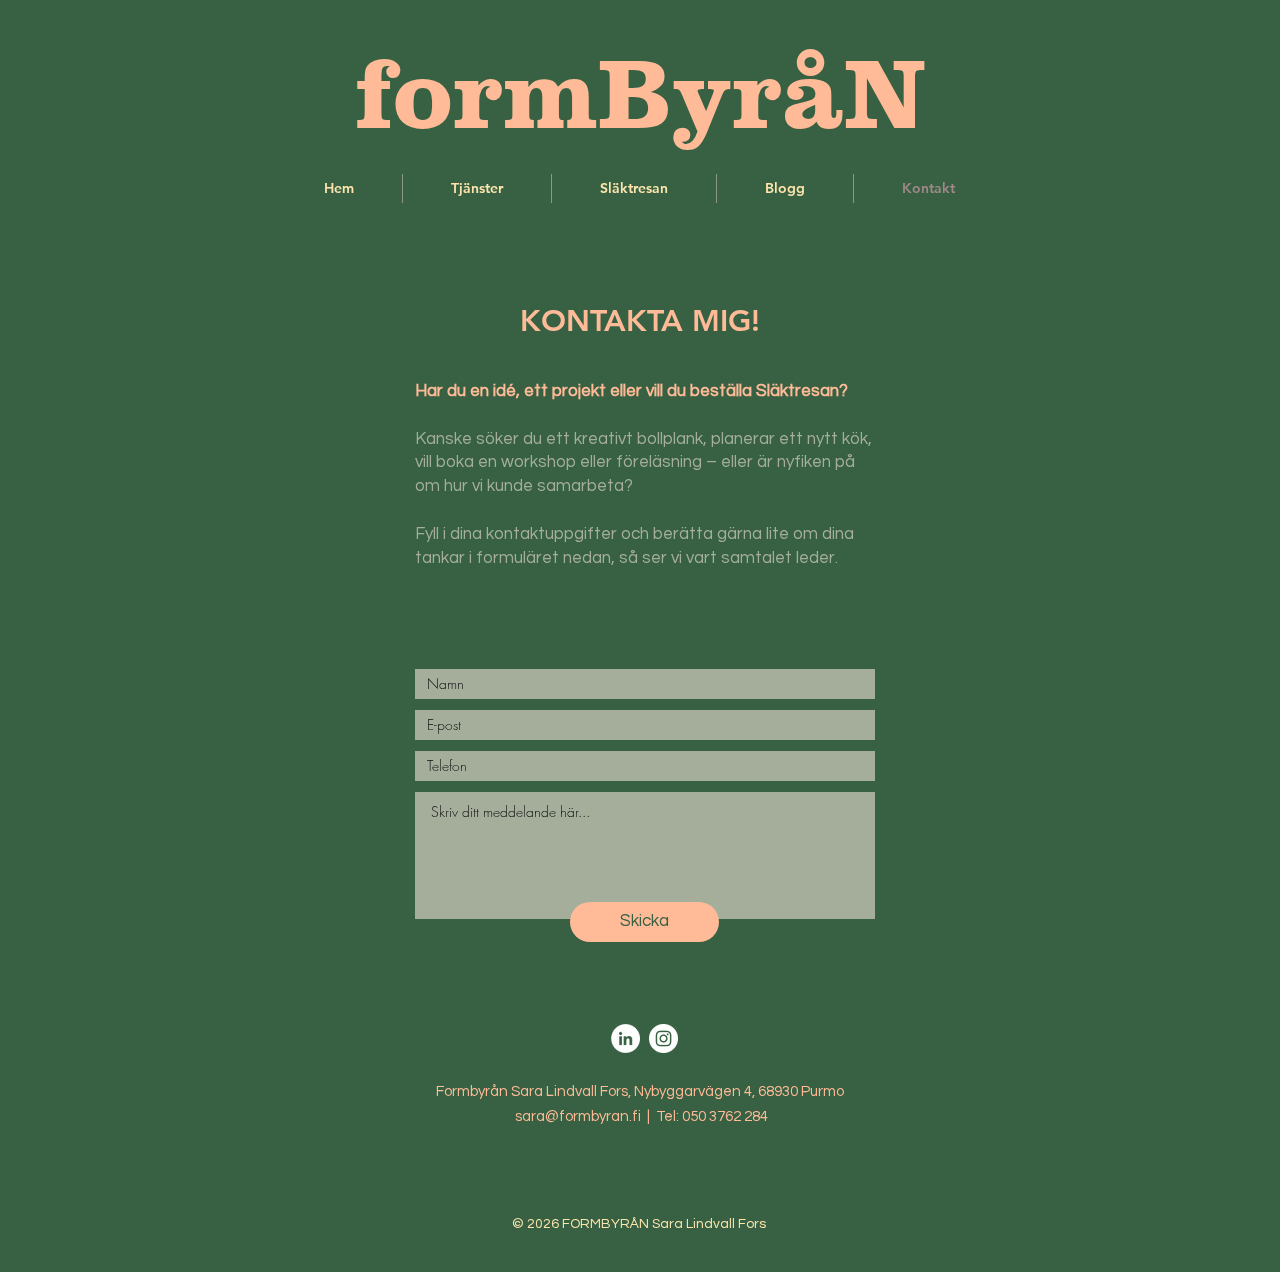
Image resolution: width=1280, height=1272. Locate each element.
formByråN (640, 92)
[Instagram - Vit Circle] (663, 1038)
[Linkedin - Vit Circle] (625, 1038)
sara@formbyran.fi (578, 1116)
